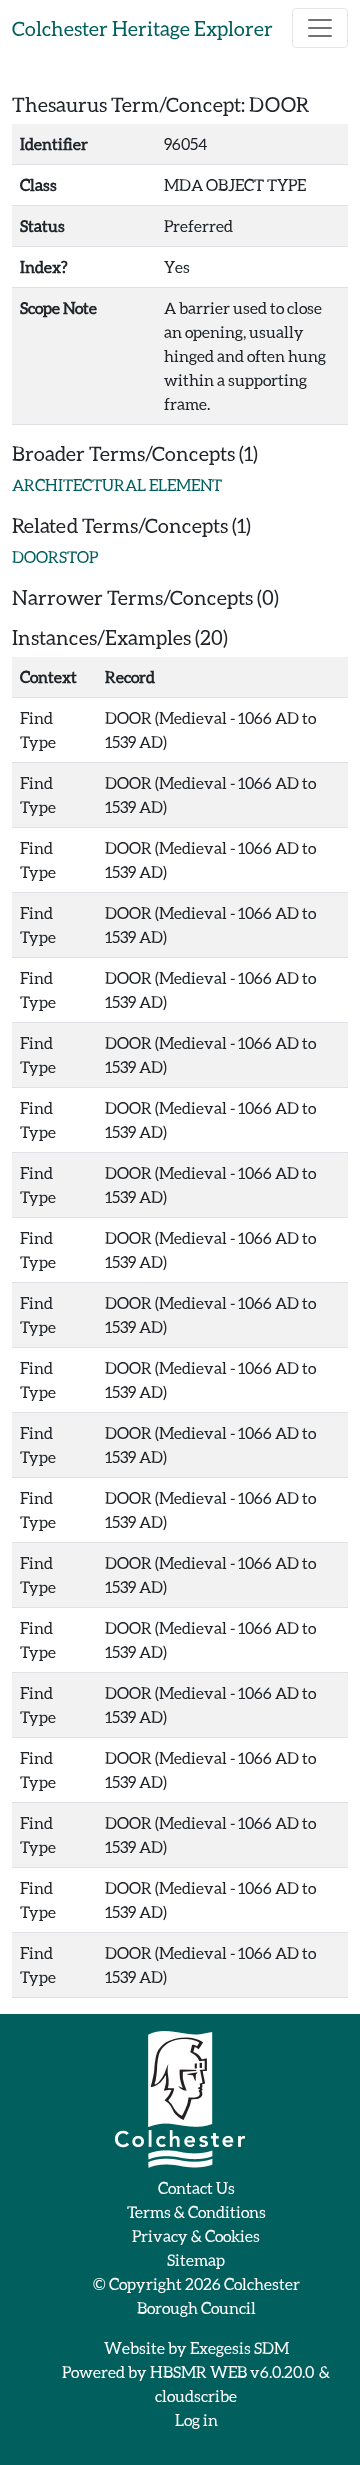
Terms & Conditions (196, 2211)
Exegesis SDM (239, 2347)
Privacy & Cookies (196, 2235)
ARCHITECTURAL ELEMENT (117, 484)
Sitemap (196, 2259)
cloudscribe (196, 2395)
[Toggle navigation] (320, 28)
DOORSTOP (55, 556)
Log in (196, 2419)
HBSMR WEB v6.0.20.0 (233, 2371)
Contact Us (196, 2187)
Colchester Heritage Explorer (142, 28)
